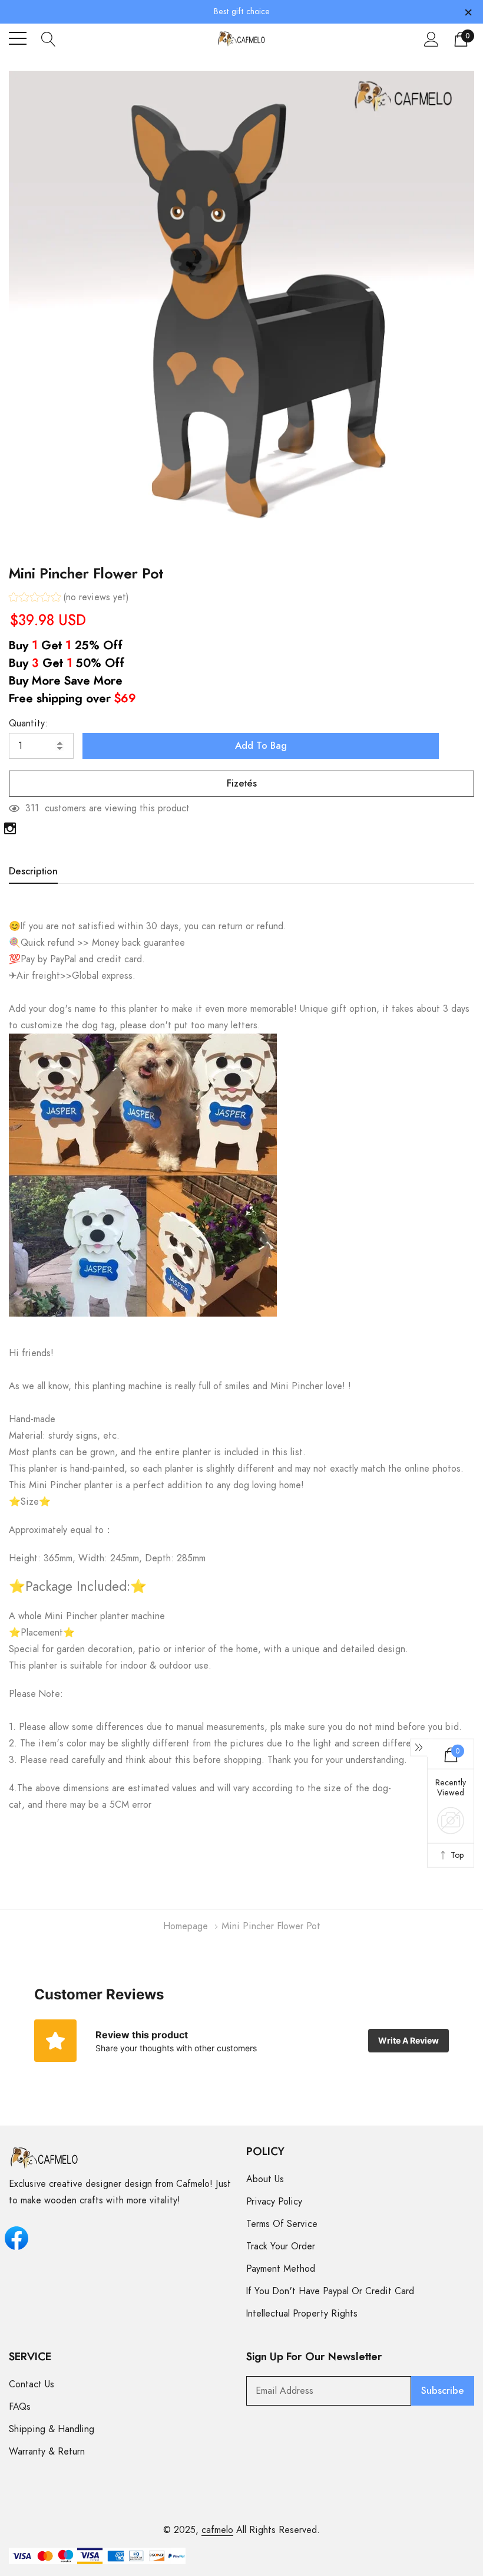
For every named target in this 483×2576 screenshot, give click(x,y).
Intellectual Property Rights (302, 2314)
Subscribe (443, 2391)
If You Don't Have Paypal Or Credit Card (330, 2291)
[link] (10, 828)
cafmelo (217, 2530)
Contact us (32, 2384)
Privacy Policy (274, 2202)
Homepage (186, 1926)
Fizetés (242, 784)
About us (265, 2179)
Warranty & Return (47, 2452)
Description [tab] (33, 871)
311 (32, 808)
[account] (431, 39)
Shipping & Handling (52, 2429)
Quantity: (28, 723)
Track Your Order (281, 2246)
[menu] (18, 38)
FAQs (20, 2407)
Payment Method (281, 2269)
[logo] (242, 39)
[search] (49, 38)
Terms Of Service (282, 2224)
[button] (69, 599)
